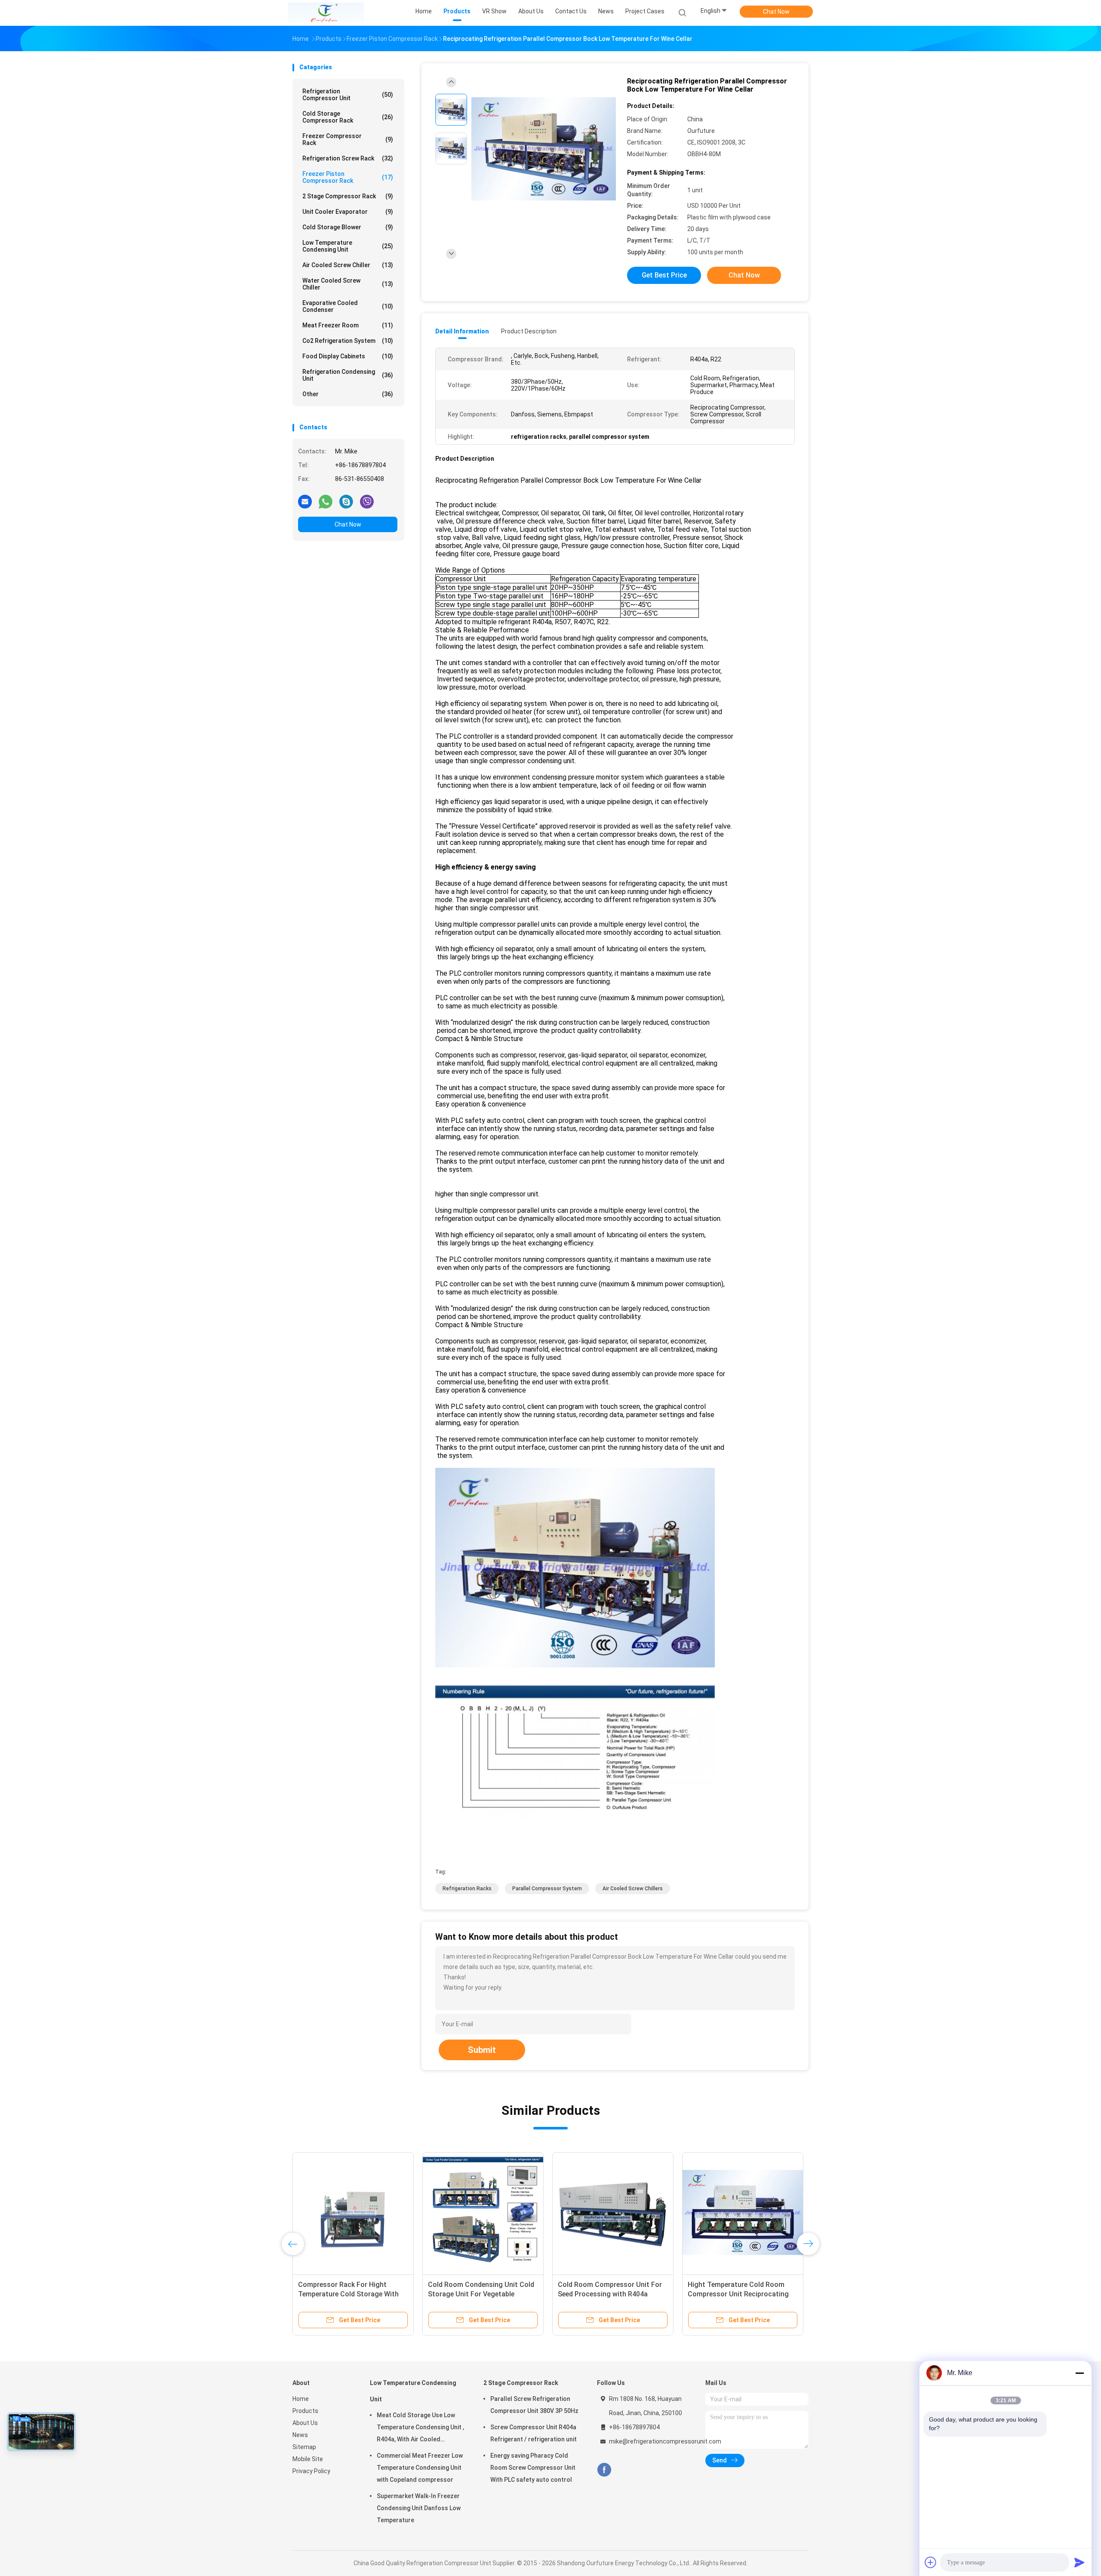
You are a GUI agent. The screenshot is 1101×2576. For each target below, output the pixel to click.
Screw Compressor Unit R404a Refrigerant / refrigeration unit (534, 2433)
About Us (305, 2423)
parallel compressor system (547, 1889)
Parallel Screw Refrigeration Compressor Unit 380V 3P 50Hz (534, 2405)
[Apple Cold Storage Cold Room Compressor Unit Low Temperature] (483, 2213)
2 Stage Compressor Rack (348, 196)
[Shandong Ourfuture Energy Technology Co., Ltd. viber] (367, 501)
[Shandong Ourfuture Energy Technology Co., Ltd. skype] (346, 501)
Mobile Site (308, 2459)
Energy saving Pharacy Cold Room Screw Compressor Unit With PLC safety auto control (533, 2468)
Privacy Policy (311, 2471)
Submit (482, 2050)
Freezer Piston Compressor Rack (348, 177)
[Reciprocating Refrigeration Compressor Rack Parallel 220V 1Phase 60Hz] (353, 2213)
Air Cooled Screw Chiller (348, 265)
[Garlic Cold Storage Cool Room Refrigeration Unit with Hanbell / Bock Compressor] (613, 2213)
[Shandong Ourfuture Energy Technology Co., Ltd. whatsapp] (326, 501)
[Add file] (931, 2562)
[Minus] (1079, 2373)
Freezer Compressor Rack (348, 139)
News (300, 2435)
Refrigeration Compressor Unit (348, 95)
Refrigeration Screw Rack (348, 158)
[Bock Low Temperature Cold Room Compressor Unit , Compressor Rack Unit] (743, 2213)
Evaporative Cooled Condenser (348, 306)
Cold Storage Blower (348, 227)
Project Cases (645, 11)
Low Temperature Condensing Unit (348, 246)
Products (305, 2411)
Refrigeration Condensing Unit (348, 375)
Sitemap (304, 2447)
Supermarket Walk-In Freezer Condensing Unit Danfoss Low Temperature (419, 2508)
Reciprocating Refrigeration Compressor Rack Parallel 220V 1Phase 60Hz (348, 2294)
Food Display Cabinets (348, 356)
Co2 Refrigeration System (348, 341)
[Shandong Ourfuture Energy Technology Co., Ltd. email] (305, 501)
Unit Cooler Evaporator (348, 212)
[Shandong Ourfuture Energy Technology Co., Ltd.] (326, 13)
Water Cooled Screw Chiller (348, 284)
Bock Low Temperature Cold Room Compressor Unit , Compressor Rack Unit (743, 2294)
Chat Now (776, 12)
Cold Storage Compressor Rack (348, 117)
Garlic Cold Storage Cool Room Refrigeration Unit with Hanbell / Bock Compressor (609, 2294)
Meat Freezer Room (348, 325)
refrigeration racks (467, 1889)
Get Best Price (664, 275)
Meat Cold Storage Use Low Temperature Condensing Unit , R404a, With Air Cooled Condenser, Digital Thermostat (420, 2428)
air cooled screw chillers (633, 1889)
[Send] (1079, 2562)
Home (301, 2399)
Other (348, 394)
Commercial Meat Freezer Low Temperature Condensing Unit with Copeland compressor (420, 2468)
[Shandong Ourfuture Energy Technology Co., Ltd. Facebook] (604, 2470)
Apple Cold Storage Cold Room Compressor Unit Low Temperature (477, 2294)
